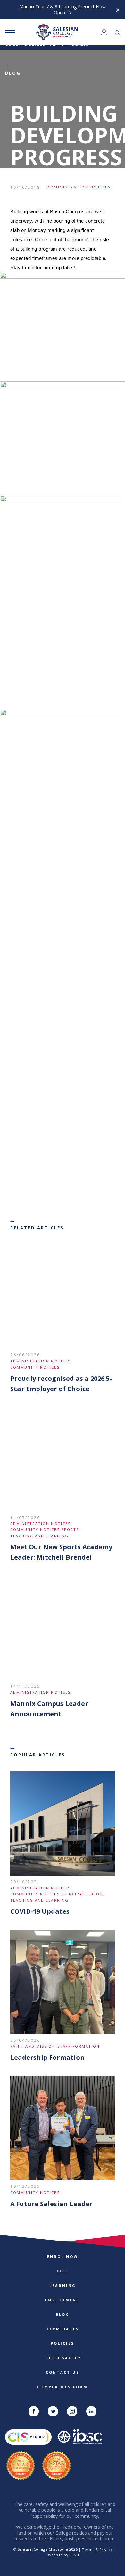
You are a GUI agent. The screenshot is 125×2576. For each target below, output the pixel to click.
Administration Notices (79, 187)
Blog (63, 2314)
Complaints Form (63, 2387)
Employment (63, 2300)
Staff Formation (79, 2046)
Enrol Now (63, 2256)
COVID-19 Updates (40, 1911)
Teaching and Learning (39, 1536)
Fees (63, 2271)
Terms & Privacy (97, 2549)
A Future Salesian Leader (51, 2204)
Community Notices (35, 1367)
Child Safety (63, 2358)
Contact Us (63, 2372)
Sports (70, 1530)
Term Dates (63, 2329)
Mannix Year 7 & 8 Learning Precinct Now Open (63, 10)
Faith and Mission (33, 2046)
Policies (63, 2343)
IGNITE (76, 2555)
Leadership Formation (47, 2057)
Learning (63, 2285)
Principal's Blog (83, 1894)
